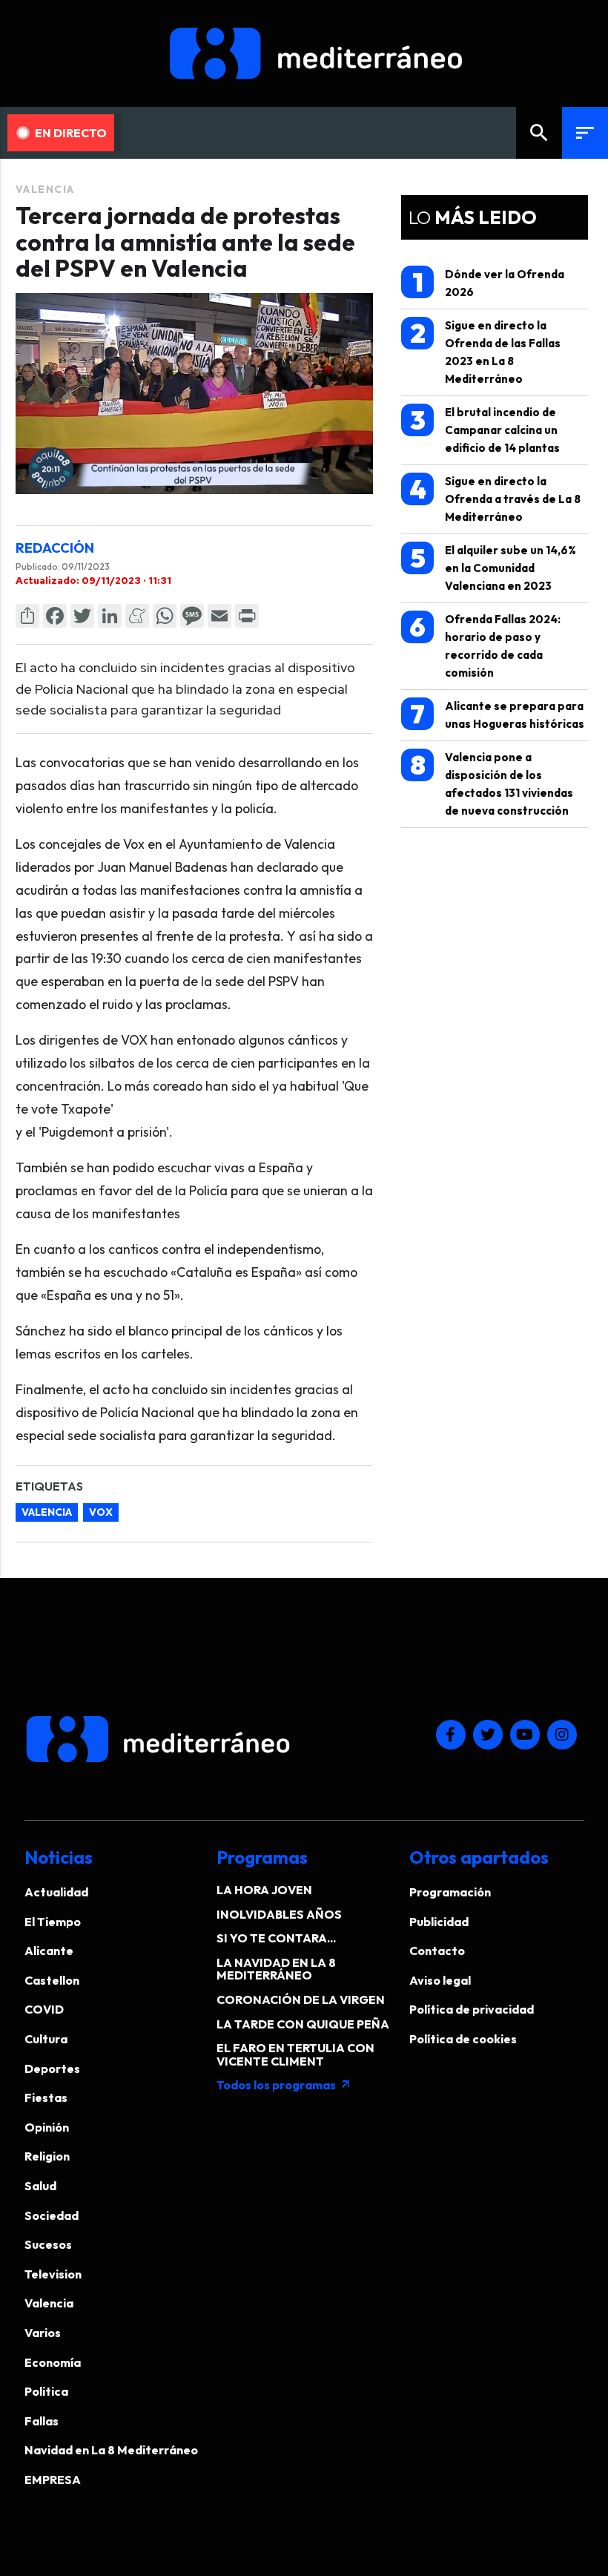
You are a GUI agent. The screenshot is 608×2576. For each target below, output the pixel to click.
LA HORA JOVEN (264, 1890)
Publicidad (439, 1922)
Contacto (437, 1951)
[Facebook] (55, 616)
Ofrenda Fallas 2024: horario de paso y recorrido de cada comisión (485, 645)
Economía (53, 2362)
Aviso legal (440, 1980)
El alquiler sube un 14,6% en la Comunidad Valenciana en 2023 (493, 567)
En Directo (71, 133)
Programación (450, 1892)
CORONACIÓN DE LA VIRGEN (301, 2000)
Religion (47, 2156)
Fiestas (46, 2097)
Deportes (52, 2069)
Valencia (45, 189)
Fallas (42, 2421)
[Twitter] (82, 616)
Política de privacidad (472, 2009)
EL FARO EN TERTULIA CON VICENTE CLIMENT (295, 2054)
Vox (101, 1512)
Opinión (47, 2127)
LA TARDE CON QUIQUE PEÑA (303, 2024)
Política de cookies (463, 2039)
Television (53, 2274)
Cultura (46, 2039)
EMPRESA (53, 2480)
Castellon (52, 1980)
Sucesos (48, 2244)
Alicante (49, 1951)
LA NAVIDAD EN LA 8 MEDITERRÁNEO (276, 1969)
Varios (43, 2333)
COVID (44, 2009)
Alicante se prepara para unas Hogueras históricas (497, 714)
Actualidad (56, 1892)
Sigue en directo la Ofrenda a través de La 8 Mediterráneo (495, 498)
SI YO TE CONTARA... (276, 1938)
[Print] (247, 616)
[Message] (192, 616)
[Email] (219, 616)
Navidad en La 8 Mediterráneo (111, 2450)
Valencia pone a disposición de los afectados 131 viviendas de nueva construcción (492, 783)
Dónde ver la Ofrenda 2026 (489, 282)
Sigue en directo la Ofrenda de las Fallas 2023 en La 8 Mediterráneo (486, 351)
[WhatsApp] (165, 616)
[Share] (27, 616)
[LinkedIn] (110, 616)
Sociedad (52, 2215)
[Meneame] (137, 616)
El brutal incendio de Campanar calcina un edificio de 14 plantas (485, 429)
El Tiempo (53, 1922)
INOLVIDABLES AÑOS (279, 1914)
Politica (46, 2391)
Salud (40, 2186)
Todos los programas (284, 2085)
